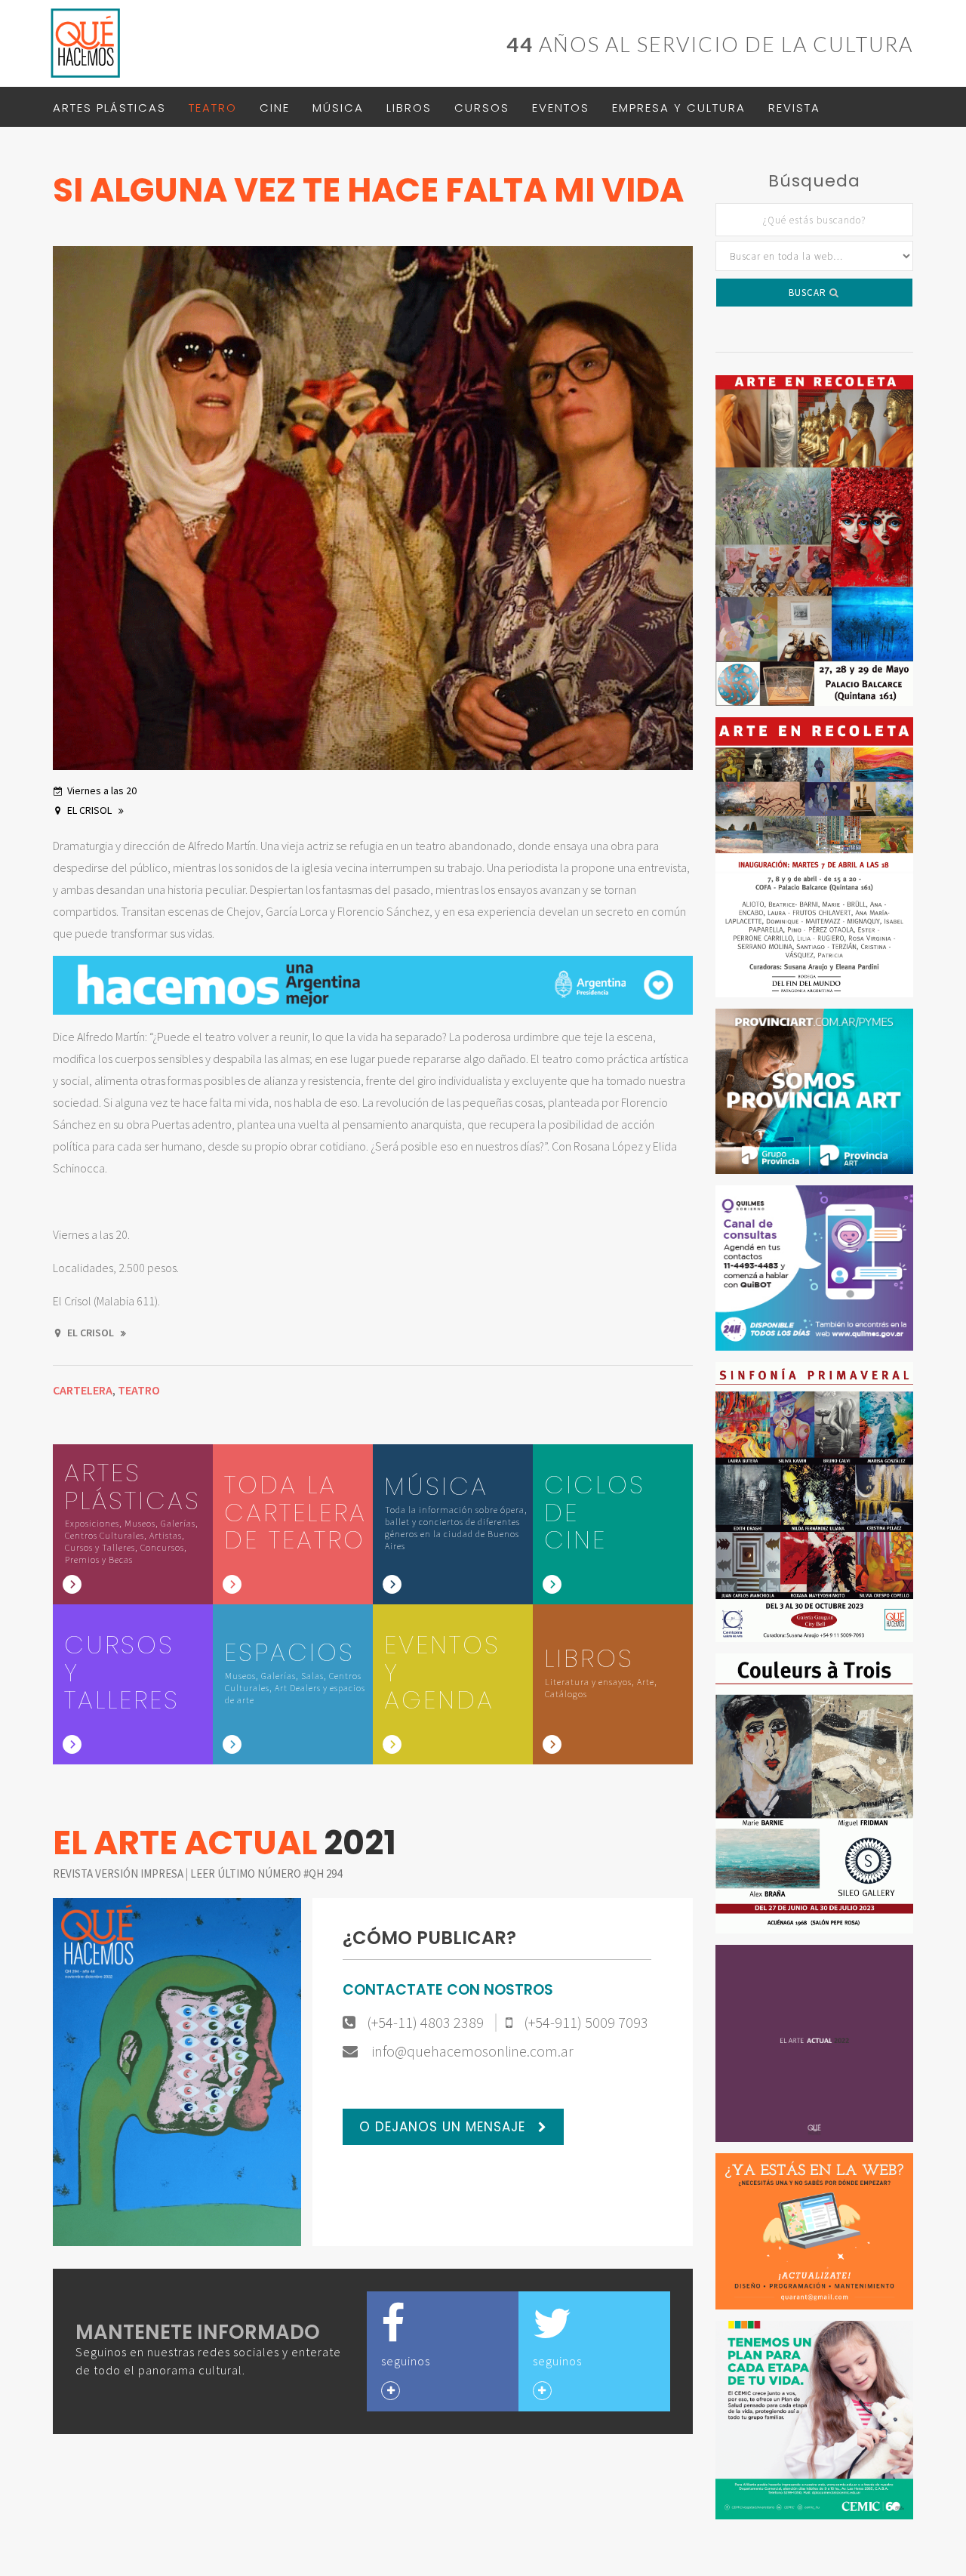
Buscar (809, 293)
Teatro (213, 108)
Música (338, 108)
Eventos (561, 108)
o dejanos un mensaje (445, 2127)
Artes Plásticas (109, 108)
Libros (409, 108)
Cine (275, 108)
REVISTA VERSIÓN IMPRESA (119, 1873)
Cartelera (83, 1390)
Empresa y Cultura (679, 108)
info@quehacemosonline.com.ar (471, 2051)
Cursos (482, 108)
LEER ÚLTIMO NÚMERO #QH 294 (266, 1873)
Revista (794, 108)
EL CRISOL (91, 810)
